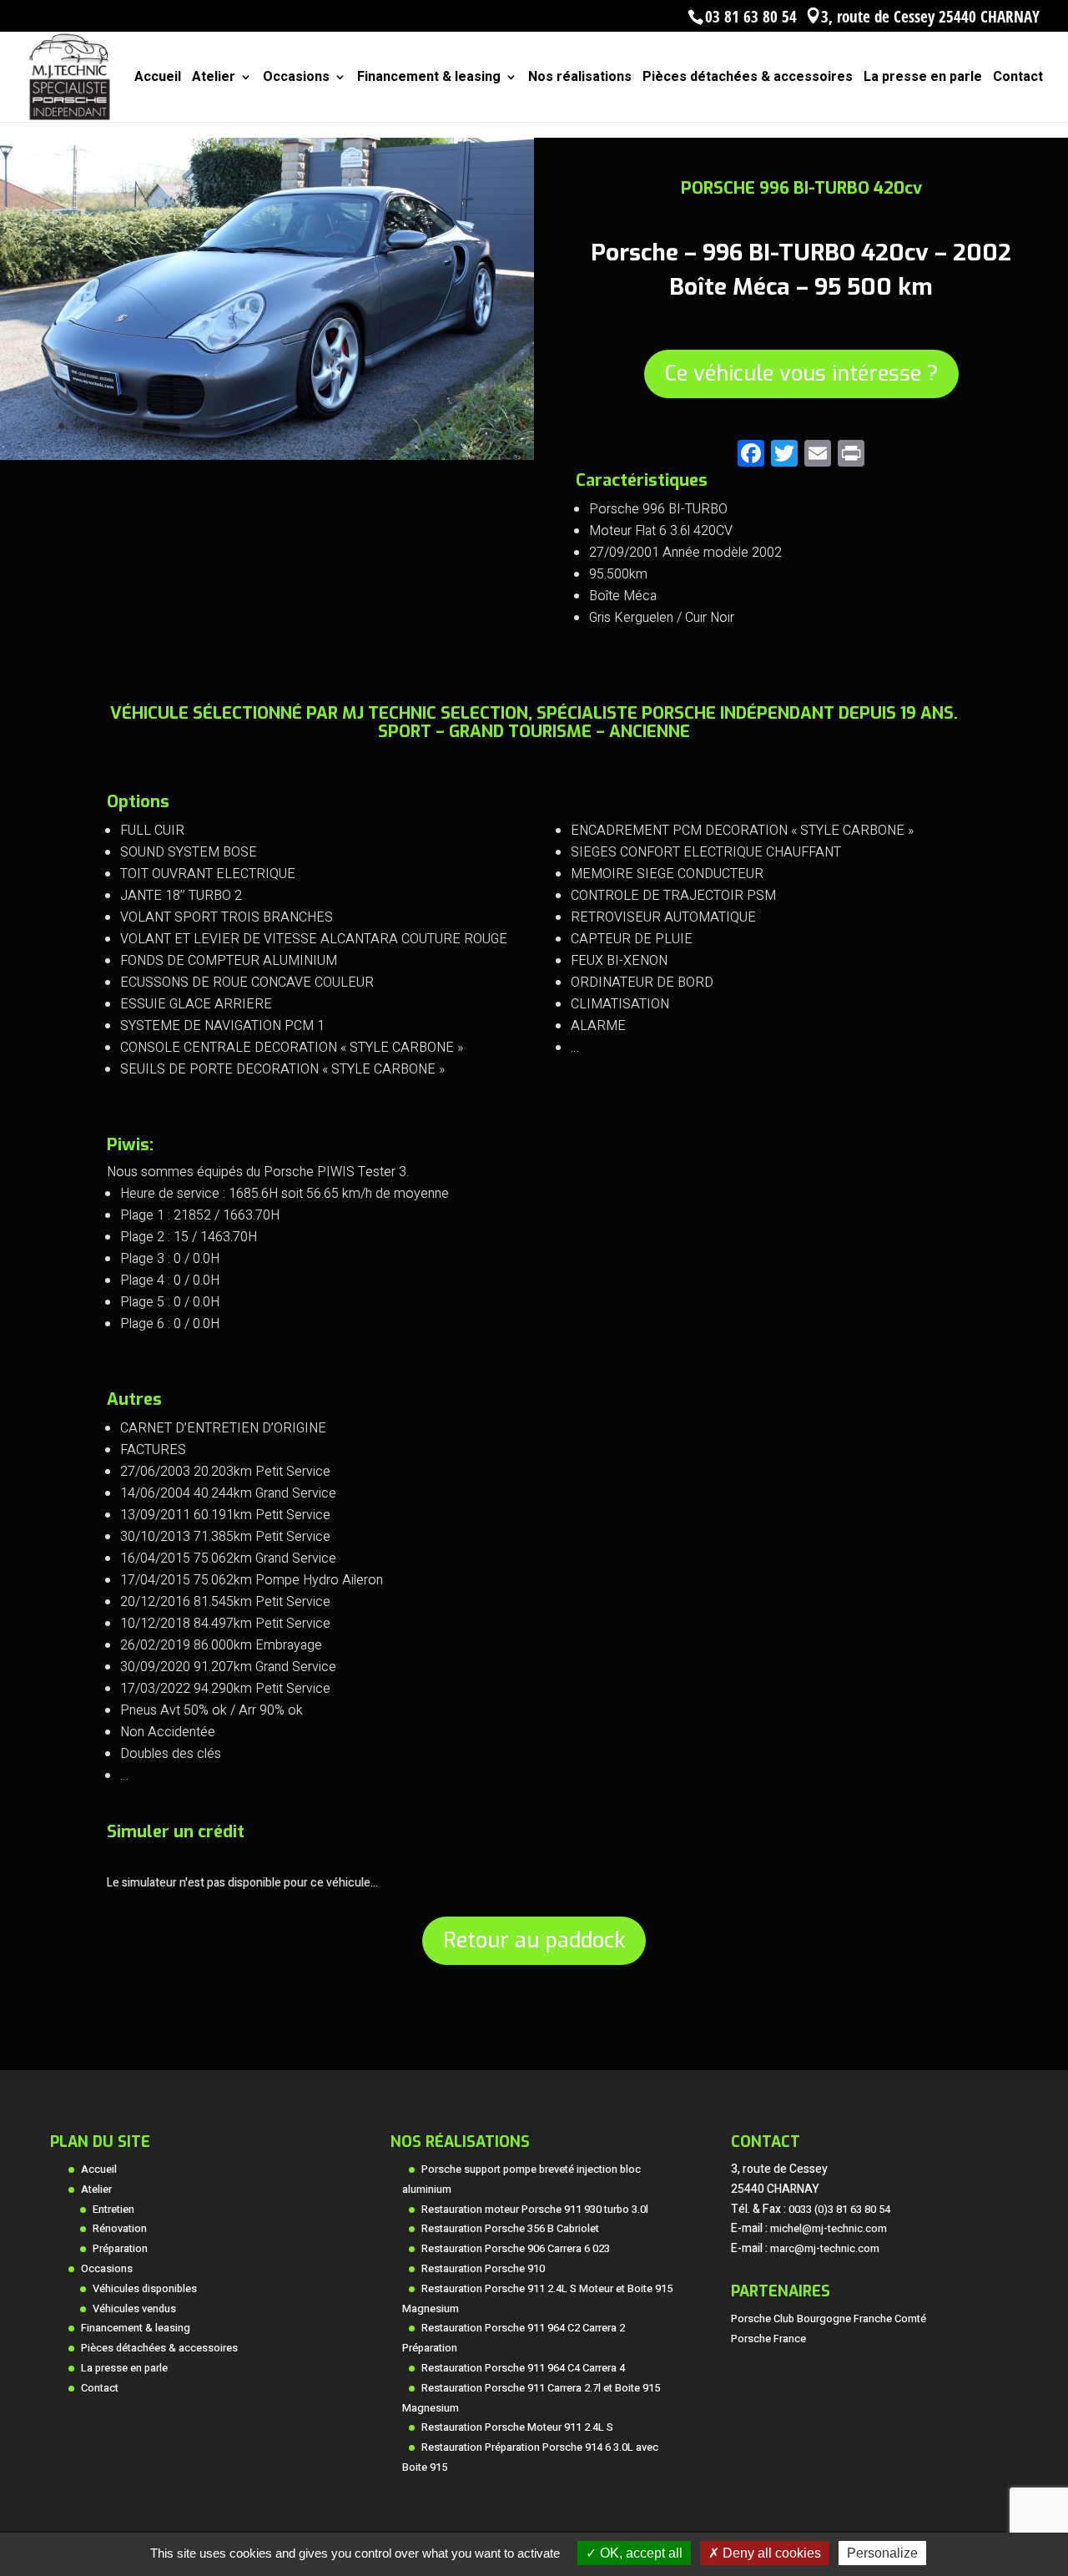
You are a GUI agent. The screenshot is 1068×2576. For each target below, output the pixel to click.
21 (345, 426)
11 (203, 426)
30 (473, 426)
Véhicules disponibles (145, 2289)
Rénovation (120, 2229)
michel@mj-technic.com (829, 2229)
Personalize (882, 2553)
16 (274, 426)
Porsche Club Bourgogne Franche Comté (829, 2319)
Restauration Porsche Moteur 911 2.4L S (517, 2427)
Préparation (120, 2249)
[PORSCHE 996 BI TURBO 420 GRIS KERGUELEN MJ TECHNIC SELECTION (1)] (267, 460)
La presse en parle (923, 79)
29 (458, 426)
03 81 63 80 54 (751, 16)
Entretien (113, 2210)
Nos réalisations (580, 79)
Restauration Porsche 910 (483, 2269)
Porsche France (768, 2339)
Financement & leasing (429, 79)
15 (260, 426)
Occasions (296, 79)
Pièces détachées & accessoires (748, 79)
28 (444, 426)
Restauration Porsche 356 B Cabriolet (510, 2229)
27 (430, 426)
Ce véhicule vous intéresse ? (801, 374)
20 (331, 426)
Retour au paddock (534, 1940)
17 (288, 426)
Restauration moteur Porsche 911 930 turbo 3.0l (535, 2210)
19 (317, 426)
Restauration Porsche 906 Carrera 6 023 (516, 2249)
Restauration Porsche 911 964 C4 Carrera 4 (523, 2368)
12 (217, 426)
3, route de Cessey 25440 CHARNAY (930, 16)
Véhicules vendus (134, 2309)
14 (246, 426)
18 (302, 426)
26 (416, 426)
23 (373, 426)
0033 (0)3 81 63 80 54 (839, 2210)
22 (359, 426)
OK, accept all (640, 2553)
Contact (1018, 79)
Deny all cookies (770, 2553)
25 (402, 426)
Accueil (158, 79)
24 (388, 426)
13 (232, 426)
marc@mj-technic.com (825, 2249)
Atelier (214, 79)
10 (189, 426)
